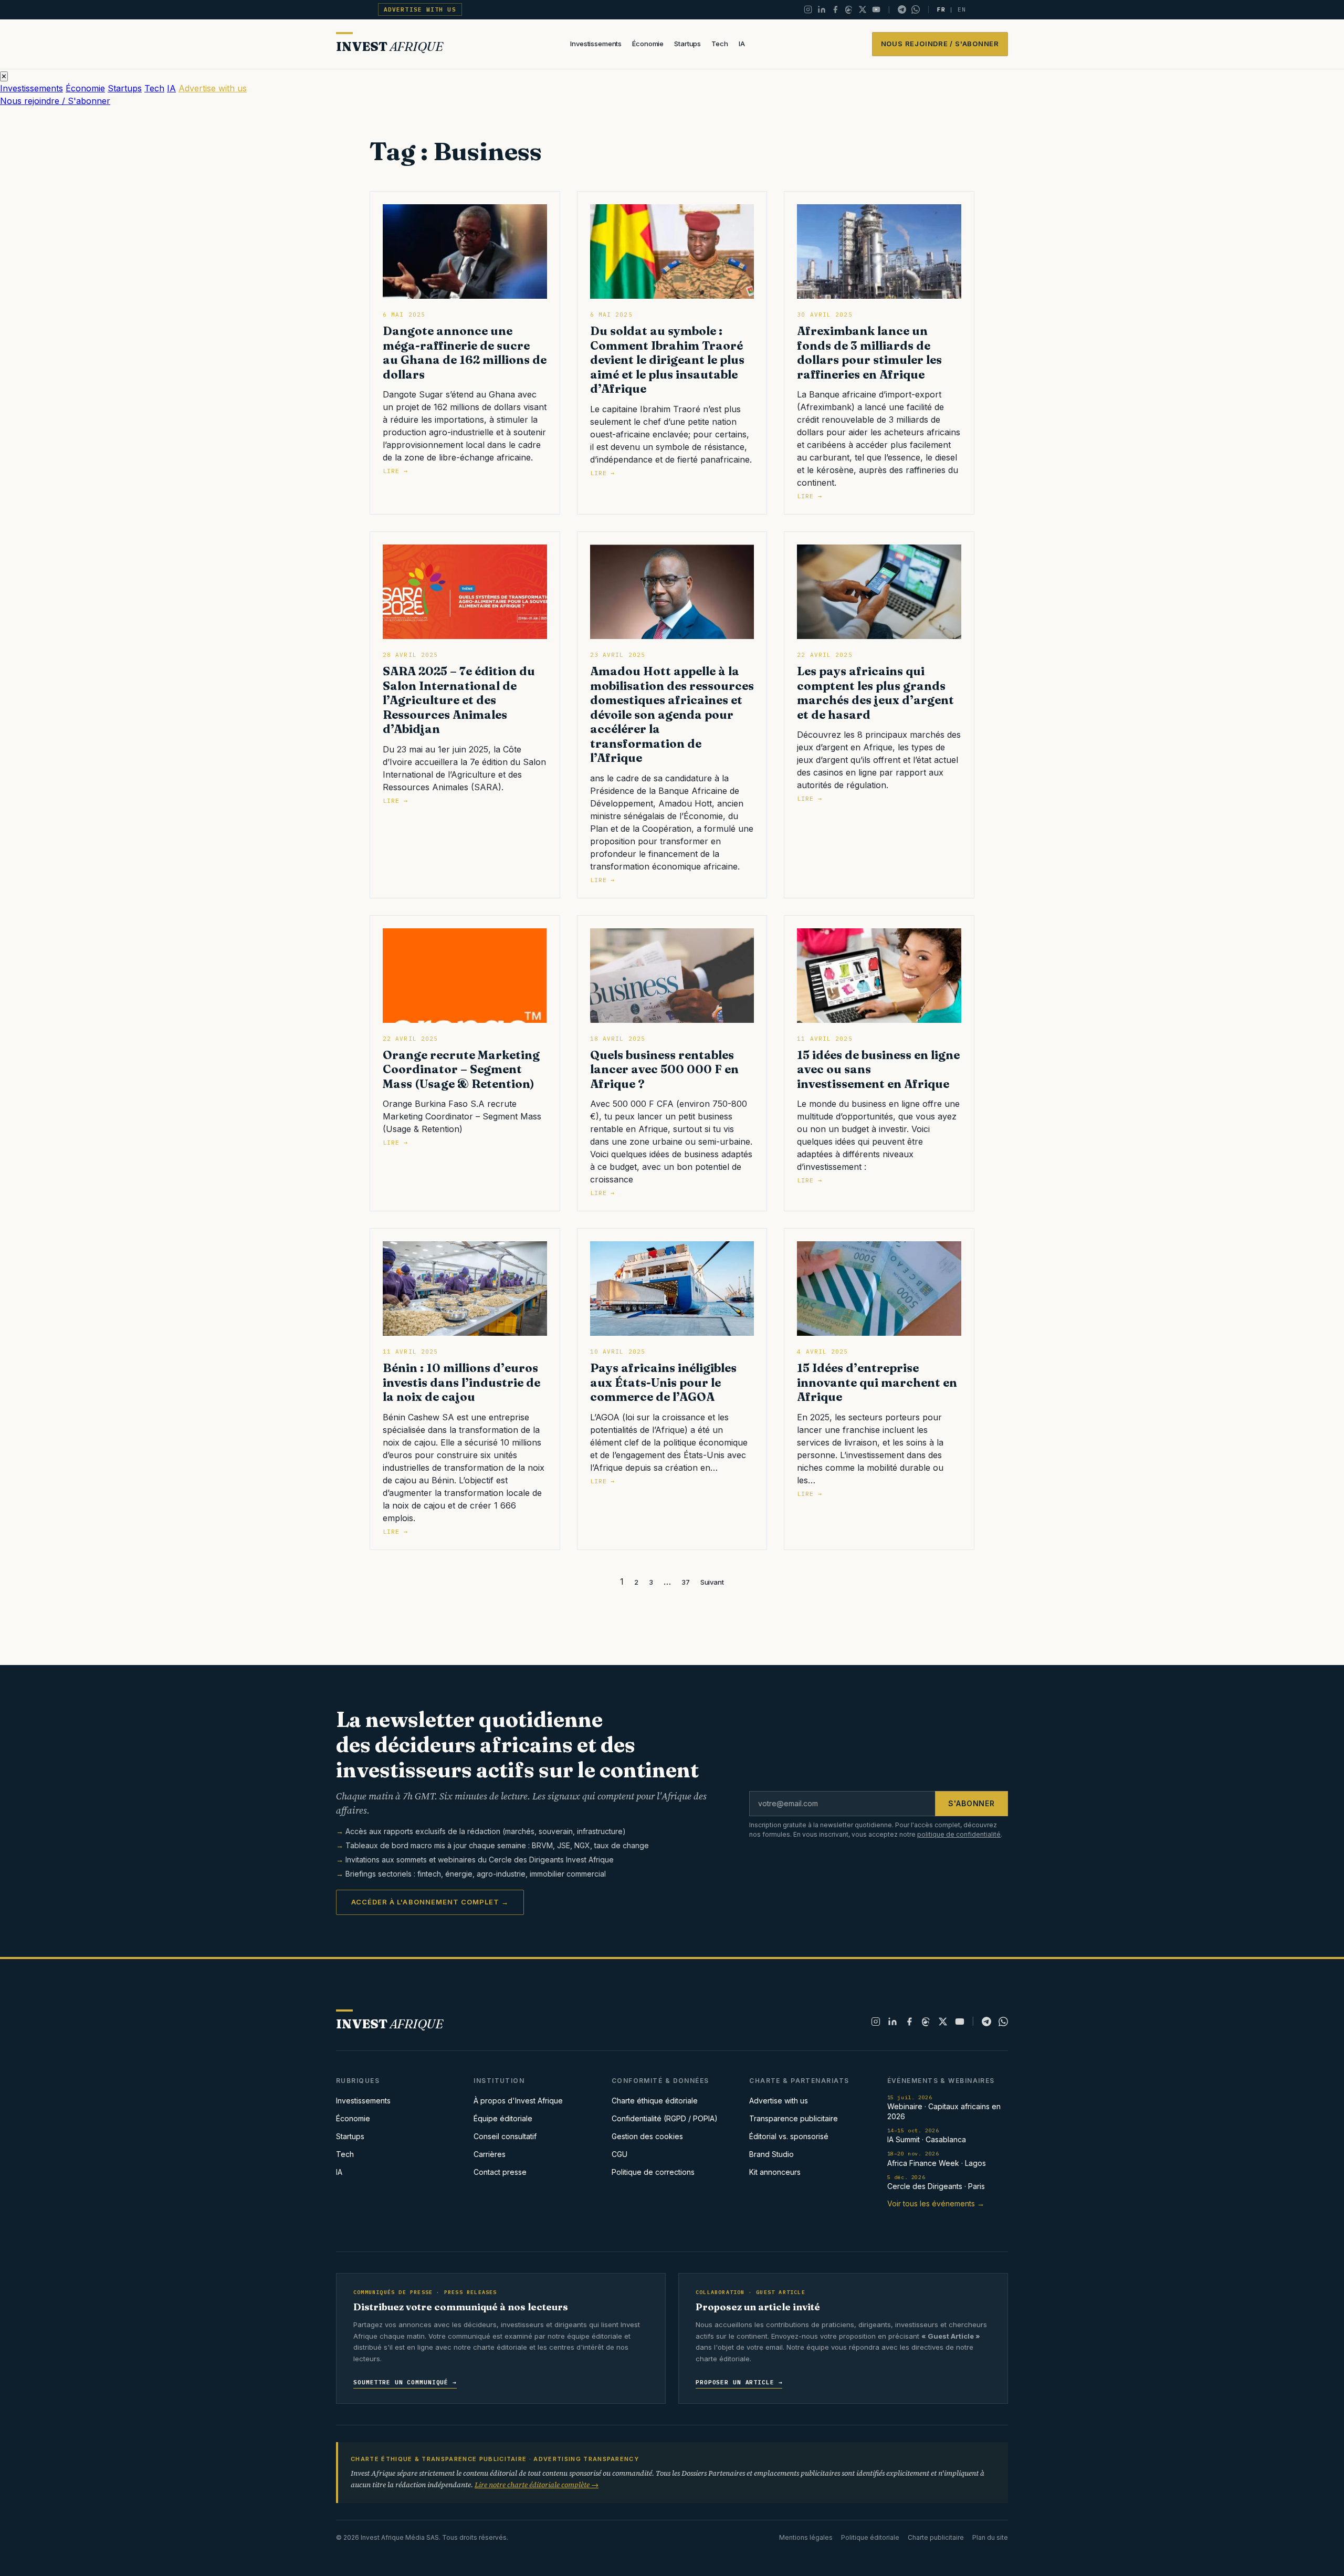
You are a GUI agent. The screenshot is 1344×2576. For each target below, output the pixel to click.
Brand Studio (771, 2154)
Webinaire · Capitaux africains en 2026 (944, 2107)
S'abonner (972, 1803)
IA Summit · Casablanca (927, 2136)
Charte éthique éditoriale (655, 2101)
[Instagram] (808, 9)
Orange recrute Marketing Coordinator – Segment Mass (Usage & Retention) (461, 1069)
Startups (687, 44)
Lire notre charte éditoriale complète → (537, 2485)
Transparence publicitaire (794, 2118)
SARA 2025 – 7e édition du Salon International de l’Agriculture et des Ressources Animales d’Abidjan (459, 700)
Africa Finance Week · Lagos (937, 2159)
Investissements (596, 44)
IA (742, 44)
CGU (619, 2154)
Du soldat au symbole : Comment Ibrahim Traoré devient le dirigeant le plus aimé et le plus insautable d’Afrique (667, 360)
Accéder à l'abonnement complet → (430, 1902)
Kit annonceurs (775, 2172)
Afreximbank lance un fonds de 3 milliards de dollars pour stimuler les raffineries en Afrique (869, 353)
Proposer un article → (739, 2382)
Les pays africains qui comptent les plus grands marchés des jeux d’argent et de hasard (875, 693)
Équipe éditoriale (503, 2118)
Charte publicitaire (936, 2537)
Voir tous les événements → (936, 2203)
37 (686, 1582)
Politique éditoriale (870, 2537)
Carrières (490, 2154)
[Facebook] (835, 9)
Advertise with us (420, 9)
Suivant (712, 1582)
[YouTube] (876, 9)
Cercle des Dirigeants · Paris (936, 2182)
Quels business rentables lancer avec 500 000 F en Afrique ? (664, 1069)
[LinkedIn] (822, 9)
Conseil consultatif (505, 2136)
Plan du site (990, 2537)
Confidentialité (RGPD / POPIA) (665, 2118)
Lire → (395, 471)
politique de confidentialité (959, 1834)
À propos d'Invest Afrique (518, 2101)
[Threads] (849, 9)
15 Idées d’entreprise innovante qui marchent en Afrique (877, 1382)
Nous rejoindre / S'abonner (940, 44)
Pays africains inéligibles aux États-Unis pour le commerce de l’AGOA (663, 1382)
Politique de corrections (653, 2172)
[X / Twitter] (863, 9)
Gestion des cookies (647, 2136)
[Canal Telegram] (902, 9)
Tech (720, 44)
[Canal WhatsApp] (916, 9)
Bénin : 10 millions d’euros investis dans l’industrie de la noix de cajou (461, 1382)
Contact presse (500, 2172)
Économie (648, 44)
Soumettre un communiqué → (405, 2382)
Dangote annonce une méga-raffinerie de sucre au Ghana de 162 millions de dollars (465, 353)
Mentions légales (806, 2537)
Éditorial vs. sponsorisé (789, 2136)
